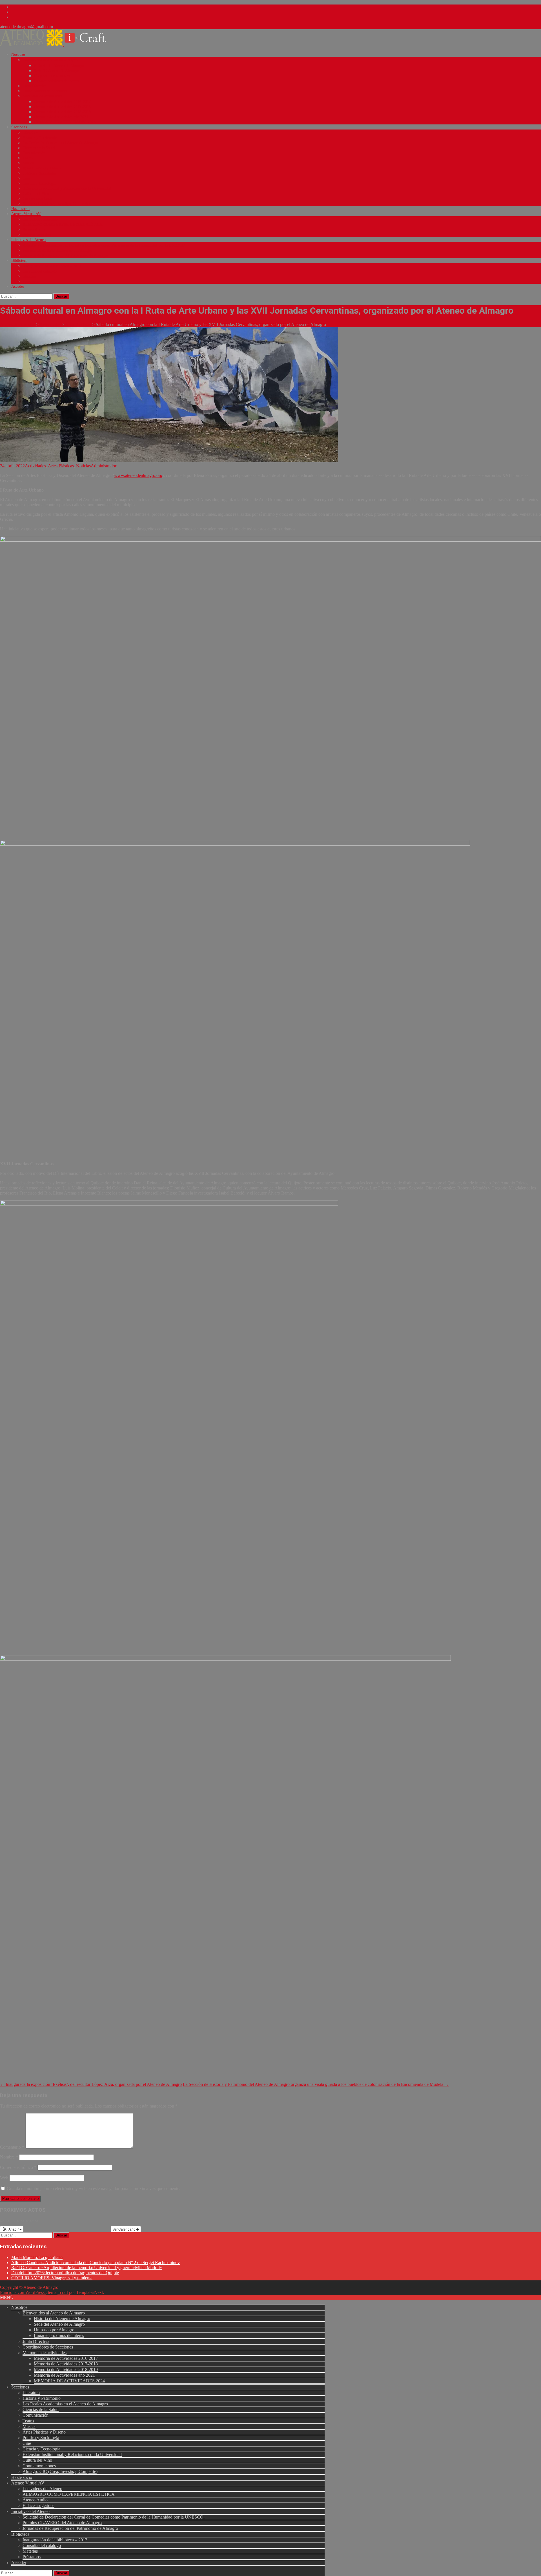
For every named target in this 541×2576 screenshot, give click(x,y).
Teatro (28, 158)
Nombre (9, 2157)
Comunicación (34, 153)
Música (28, 163)
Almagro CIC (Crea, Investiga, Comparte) (56, 204)
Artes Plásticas (61, 466)
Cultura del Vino (36, 194)
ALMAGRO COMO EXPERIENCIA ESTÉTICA (62, 225)
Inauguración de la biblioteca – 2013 (52, 266)
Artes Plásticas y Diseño (42, 168)
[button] (12, 2229)
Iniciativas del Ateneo (28, 240)
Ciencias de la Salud (39, 148)
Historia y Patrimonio (40, 138)
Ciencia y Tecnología (39, 183)
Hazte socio (20, 209)
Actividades (35, 466)
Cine (26, 178)
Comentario (12, 2147)
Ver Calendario (124, 2229)
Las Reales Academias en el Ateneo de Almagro (60, 143)
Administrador (104, 466)
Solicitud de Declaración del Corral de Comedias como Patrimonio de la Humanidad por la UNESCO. (104, 245)
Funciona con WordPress (23, 2292)
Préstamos (31, 281)
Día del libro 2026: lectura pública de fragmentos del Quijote (65, 2273)
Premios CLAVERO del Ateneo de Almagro (57, 250)
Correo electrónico (18, 2167)
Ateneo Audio (34, 230)
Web (4, 2178)
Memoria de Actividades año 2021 (61, 117)
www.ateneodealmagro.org (138, 475)
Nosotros (18, 54)
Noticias (83, 466)
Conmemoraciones (37, 199)
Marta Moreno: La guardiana (37, 2257)
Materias (29, 276)
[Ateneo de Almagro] (57, 45)
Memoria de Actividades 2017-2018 (62, 107)
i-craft (63, 2292)
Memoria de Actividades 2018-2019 (62, 112)
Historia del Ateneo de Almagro (59, 66)
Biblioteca (19, 261)
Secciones (19, 127)
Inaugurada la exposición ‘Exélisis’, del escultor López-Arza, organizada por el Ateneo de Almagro (91, 2084)
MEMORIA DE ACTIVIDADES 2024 (65, 122)
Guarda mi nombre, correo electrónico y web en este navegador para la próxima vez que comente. (94, 2188)
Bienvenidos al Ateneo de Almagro (50, 60)
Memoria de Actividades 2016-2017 (62, 102)
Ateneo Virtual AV (26, 214)
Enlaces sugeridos (37, 235)
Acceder (18, 286)
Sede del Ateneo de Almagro (56, 71)
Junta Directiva (35, 86)
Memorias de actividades (42, 96)
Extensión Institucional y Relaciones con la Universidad (67, 188)
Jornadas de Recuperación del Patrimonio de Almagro (65, 255)
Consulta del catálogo (40, 271)
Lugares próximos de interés (56, 81)
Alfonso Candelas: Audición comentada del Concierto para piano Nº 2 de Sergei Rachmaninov (96, 2263)
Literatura (30, 133)
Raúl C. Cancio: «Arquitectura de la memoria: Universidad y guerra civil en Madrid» (87, 2268)
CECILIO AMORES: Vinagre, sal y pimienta (52, 2278)
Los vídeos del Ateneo (40, 219)
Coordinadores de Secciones (45, 91)
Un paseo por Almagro (52, 76)
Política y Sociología (39, 173)
